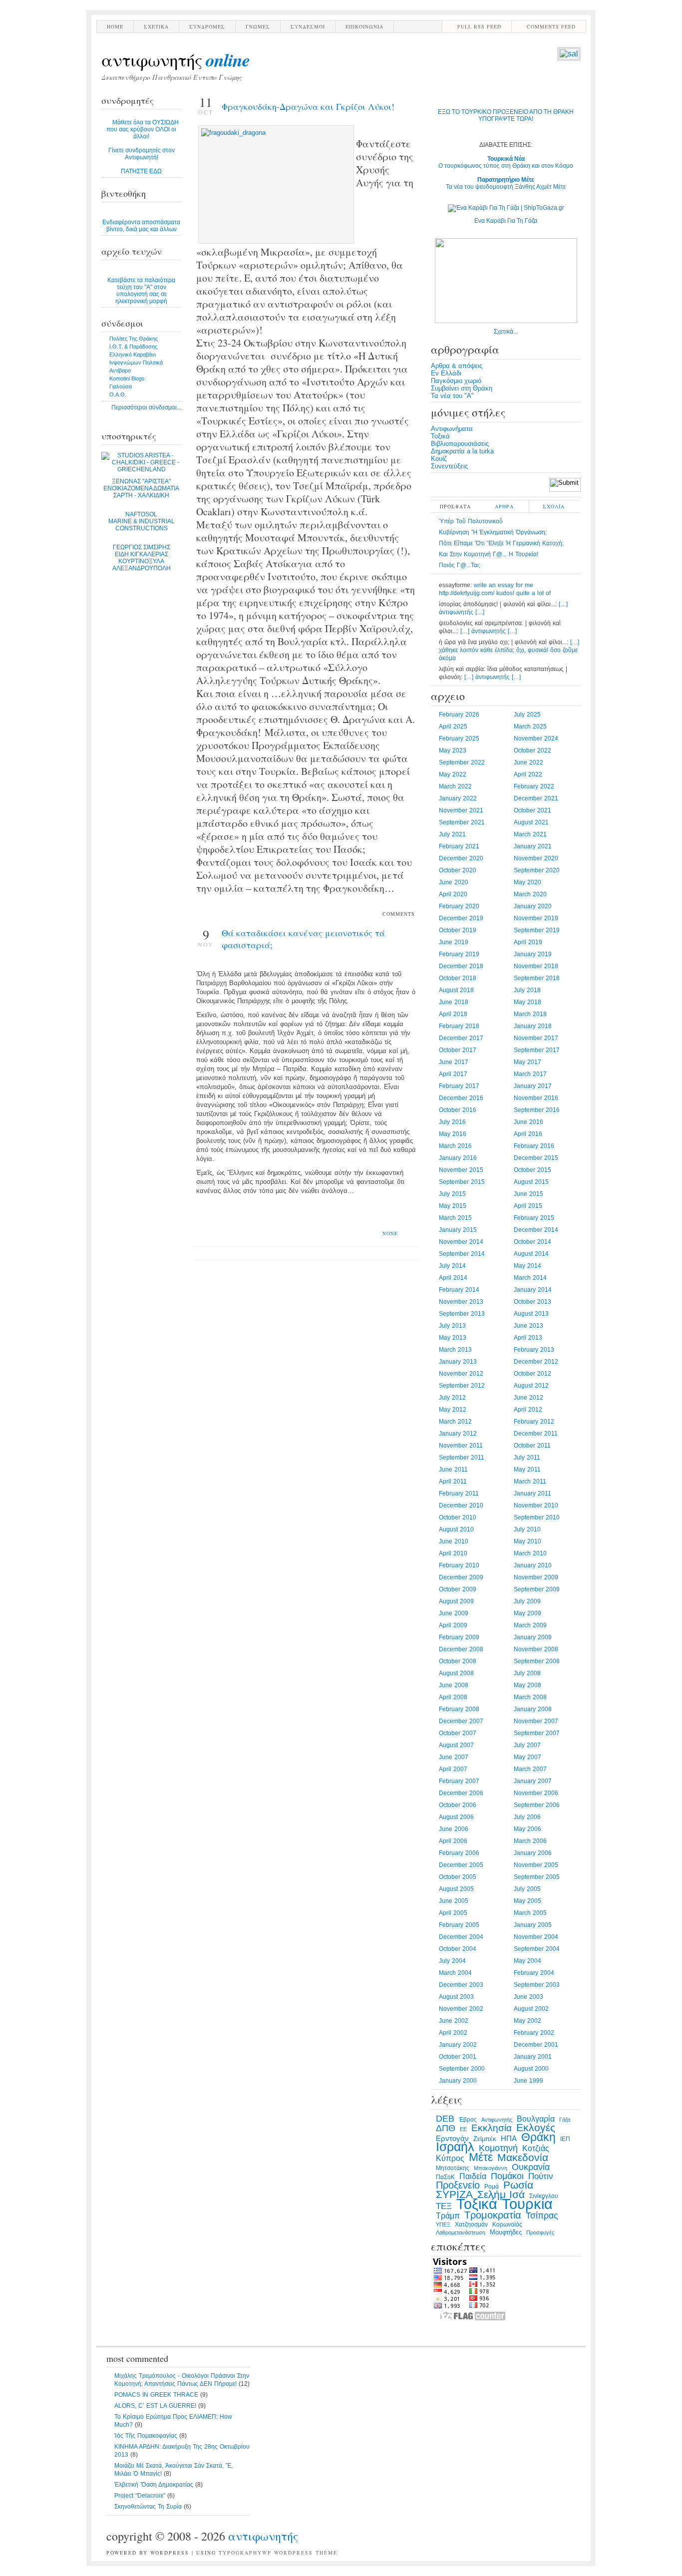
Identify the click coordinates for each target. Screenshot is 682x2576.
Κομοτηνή (498, 2148)
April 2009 (453, 1625)
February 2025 (459, 738)
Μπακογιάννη (491, 2168)
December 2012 (536, 1362)
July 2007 (527, 1745)
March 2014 (530, 1278)
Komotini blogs (127, 378)
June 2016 (528, 1122)
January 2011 (532, 1493)
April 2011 (453, 1481)
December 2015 (536, 1158)
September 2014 (462, 1254)
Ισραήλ (455, 2147)
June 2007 (454, 1757)
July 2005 (527, 1889)
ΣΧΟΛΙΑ (554, 506)
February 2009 (459, 1637)
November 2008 (536, 1649)
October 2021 (532, 810)
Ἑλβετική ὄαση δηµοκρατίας (154, 2485)
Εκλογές (536, 2128)
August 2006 (456, 1817)
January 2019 (533, 954)
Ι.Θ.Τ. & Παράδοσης (133, 347)
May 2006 (527, 1829)
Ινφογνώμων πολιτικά (136, 363)
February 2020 (459, 906)
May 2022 (453, 774)
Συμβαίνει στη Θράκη (462, 388)
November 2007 (536, 1721)
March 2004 (455, 1973)
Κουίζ (439, 459)
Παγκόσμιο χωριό (456, 381)
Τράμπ (448, 2216)
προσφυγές (540, 2232)
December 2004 (461, 1937)
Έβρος (468, 2120)
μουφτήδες (506, 2232)
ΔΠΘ (446, 2128)
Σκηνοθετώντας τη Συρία (148, 2507)
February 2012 (534, 1422)
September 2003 (537, 1985)
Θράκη (538, 2137)
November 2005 (536, 1865)
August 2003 (456, 1997)
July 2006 (527, 1817)
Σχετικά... (506, 332)
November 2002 (461, 2009)
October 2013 (532, 1302)
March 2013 (455, 1350)
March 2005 (530, 1913)
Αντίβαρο (120, 370)
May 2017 (527, 1062)
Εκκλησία (492, 2128)
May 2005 (527, 1901)
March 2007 (530, 1769)
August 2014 (531, 1254)
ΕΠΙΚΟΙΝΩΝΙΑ (364, 26)
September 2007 (537, 1733)
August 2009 (456, 1601)
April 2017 (453, 1074)
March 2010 (530, 1553)
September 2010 (537, 1517)
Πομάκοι (507, 2176)
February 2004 (534, 1973)
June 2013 (528, 1326)
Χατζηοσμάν (471, 2224)
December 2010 (461, 1505)
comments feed (551, 26)
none (390, 1233)
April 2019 (528, 942)
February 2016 (534, 1146)
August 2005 (456, 1889)
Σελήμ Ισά (501, 2195)
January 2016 (458, 1158)
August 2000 (531, 2069)
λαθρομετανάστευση (461, 2232)
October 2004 (458, 1949)
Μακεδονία (523, 2158)
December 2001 (536, 2045)
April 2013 (528, 1338)
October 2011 (532, 1446)
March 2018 (530, 1014)
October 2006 (458, 1805)
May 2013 (453, 1338)
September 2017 (537, 1050)
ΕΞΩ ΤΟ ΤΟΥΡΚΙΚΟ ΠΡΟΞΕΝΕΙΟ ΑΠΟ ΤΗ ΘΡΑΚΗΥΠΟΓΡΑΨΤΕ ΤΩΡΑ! (506, 115)
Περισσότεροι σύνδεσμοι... (146, 407)
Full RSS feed (479, 26)
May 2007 (527, 1757)
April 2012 (528, 1410)
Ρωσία (518, 2185)
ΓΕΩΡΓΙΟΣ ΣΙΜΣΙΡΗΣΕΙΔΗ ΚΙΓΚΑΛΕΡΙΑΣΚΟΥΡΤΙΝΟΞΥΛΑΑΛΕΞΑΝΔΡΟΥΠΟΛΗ (142, 558)
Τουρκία (527, 2204)
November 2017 (536, 1038)
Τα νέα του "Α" (452, 396)
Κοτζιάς (536, 2148)
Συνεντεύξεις (449, 466)
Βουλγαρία (536, 2119)
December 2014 (536, 1230)
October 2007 (458, 1733)
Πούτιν (541, 2176)
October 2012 (532, 1374)
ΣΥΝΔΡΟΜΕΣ (207, 26)
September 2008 (537, 1661)
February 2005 (459, 1925)
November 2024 (536, 738)
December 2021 (536, 798)
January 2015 (458, 1230)
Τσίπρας (542, 2215)
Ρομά (492, 2187)
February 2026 (459, 715)
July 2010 (527, 1529)
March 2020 (530, 894)
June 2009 (454, 1613)
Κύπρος (450, 2158)
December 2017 (461, 1038)
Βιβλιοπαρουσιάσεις (460, 444)
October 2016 (458, 1110)
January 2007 (533, 1781)
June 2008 (454, 1685)
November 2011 (461, 1446)
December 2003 (461, 1985)
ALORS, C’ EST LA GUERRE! (155, 2406)
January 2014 (533, 1290)
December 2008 (461, 1649)
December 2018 (461, 966)
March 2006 (530, 1841)
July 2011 (527, 1458)
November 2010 (536, 1505)
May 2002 (527, 2021)
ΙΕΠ (565, 2139)
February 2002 (534, 2033)
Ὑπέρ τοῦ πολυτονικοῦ (471, 521)
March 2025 (530, 727)
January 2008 (533, 1709)
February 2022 (534, 786)
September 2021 (462, 822)
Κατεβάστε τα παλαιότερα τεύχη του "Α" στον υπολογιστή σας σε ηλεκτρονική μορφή (141, 291)
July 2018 (527, 990)
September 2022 (462, 762)
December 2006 (461, 1793)
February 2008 (459, 1709)
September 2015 (462, 1182)
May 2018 (527, 1002)
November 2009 (536, 1577)
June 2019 (454, 942)
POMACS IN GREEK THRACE (156, 2395)
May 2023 (453, 750)
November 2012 (461, 1374)
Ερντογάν (452, 2139)
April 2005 (453, 1913)
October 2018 (458, 978)
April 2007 (453, 1769)
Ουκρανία (531, 2167)
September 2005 (537, 1877)
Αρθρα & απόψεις (457, 366)
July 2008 (527, 1673)
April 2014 (453, 1278)
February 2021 (459, 846)
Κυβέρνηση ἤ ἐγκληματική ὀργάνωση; (493, 532)
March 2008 (530, 1697)
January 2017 (533, 1086)
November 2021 (461, 810)
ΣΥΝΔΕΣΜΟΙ (308, 26)
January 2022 (458, 798)
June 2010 (454, 1541)
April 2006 (453, 1841)
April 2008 (453, 1697)
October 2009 (458, 1589)
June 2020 (454, 882)
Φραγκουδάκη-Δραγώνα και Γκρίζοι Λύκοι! (308, 106)
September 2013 (462, 1314)
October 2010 (458, 1517)
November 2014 (461, 1242)
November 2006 (536, 1793)
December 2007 (461, 1721)
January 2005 (533, 1925)
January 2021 (533, 846)
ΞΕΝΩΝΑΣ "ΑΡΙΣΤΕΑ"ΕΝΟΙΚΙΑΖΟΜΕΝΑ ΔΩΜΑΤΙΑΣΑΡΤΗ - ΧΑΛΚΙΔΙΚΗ (141, 488)
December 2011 (536, 1434)
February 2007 (459, 1781)
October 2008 (458, 1661)
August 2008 (456, 1673)
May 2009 (527, 1613)
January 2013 (458, 1362)
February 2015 (534, 1218)
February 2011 (459, 1493)
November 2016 (536, 1098)
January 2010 (533, 1565)
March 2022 (455, 786)
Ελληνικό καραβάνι (133, 355)
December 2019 (461, 918)
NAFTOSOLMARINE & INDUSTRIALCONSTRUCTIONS (142, 521)
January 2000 (458, 2081)
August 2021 (531, 822)
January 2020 (533, 906)
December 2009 (461, 1577)
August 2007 (456, 1745)
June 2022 (528, 762)
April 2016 (528, 1134)
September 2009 (537, 1589)
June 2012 (528, 1398)
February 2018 (459, 1026)
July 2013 (452, 1326)
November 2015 (461, 1170)
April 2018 (453, 1014)
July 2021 (452, 834)
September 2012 (462, 1386)
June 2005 (454, 1901)
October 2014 (532, 1242)
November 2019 (536, 918)
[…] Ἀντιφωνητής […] (489, 631)
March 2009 (530, 1625)
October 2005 (458, 1877)
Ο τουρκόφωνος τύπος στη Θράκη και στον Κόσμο (506, 162)
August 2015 (531, 1182)
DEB (445, 2118)
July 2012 (452, 1398)
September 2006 (537, 1805)
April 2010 (453, 1553)
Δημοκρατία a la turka (462, 451)
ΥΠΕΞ (443, 2224)
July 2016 (452, 1122)
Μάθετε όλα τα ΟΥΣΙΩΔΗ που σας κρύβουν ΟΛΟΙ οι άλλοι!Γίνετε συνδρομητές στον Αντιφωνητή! (143, 147)
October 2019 (458, 930)
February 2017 (459, 1086)
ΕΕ (463, 2129)
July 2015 (452, 1194)
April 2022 (528, 774)
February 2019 (459, 954)
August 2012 (531, 1386)
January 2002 (458, 2045)
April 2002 (453, 2033)
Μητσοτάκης (453, 2168)
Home (115, 26)
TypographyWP (245, 2553)
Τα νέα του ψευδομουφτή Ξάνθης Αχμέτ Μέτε (506, 183)
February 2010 (459, 1565)
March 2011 (530, 1481)
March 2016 (455, 1146)
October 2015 (532, 1170)
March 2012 (455, 1422)
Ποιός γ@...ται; (460, 565)
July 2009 (527, 1601)
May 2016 (453, 1134)
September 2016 (537, 1110)
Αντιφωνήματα (452, 429)
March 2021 (530, 834)
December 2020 (461, 858)
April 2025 (453, 727)
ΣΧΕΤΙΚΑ (156, 26)
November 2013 (461, 1302)
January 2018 (533, 1026)
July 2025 (527, 715)
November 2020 (536, 858)
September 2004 (537, 1949)
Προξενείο (458, 2185)
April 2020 (453, 894)
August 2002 (531, 2009)
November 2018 (536, 966)
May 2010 (527, 1541)
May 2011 (527, 1470)
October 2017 (458, 1050)
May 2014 (527, 1266)
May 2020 (527, 882)
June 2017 (454, 1062)
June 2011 (453, 1470)
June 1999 (528, 2081)
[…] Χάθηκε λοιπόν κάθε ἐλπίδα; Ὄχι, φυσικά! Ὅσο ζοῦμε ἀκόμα (509, 650)
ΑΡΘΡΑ (504, 506)
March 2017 (530, 1074)
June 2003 (528, 1997)
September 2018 (537, 978)
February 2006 (459, 1853)
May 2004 (527, 1961)
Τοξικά (440, 436)
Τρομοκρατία (493, 2215)
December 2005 (461, 1865)
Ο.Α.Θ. (118, 394)
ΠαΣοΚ (445, 2177)
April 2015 (528, 1206)
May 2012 (453, 1410)
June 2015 (528, 1194)
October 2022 (532, 750)
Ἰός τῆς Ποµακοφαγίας (146, 2436)
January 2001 (533, 2057)
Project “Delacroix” (140, 2496)
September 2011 (462, 1458)
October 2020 (458, 870)
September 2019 (537, 930)
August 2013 (531, 1314)
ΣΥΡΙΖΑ (454, 2195)
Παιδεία (473, 2176)
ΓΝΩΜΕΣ (258, 26)
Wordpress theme (306, 2553)
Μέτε (481, 2157)
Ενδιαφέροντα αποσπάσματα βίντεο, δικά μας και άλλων (141, 226)
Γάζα (565, 2120)
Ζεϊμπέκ (485, 2139)
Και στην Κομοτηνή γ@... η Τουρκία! (489, 554)
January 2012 (458, 1434)
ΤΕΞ (444, 2206)
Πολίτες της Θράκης (134, 339)
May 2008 (527, 1685)
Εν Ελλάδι (446, 373)
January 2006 (533, 1853)
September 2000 (462, 2069)
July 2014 (452, 1266)
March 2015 (455, 1218)
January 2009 (533, 1637)
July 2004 (452, 1961)
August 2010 (456, 1529)
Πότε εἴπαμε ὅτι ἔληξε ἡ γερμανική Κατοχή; (501, 543)
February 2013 (534, 1350)
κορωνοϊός (507, 2224)
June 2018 (454, 1002)
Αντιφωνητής (175, 59)
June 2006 (454, 1829)
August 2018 (456, 990)
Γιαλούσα (121, 386)
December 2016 (461, 1098)
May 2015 (453, 1206)
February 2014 (459, 1290)
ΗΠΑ (509, 2139)
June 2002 (454, 2021)
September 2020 (537, 870)
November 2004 (536, 1937)
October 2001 (458, 2057)
